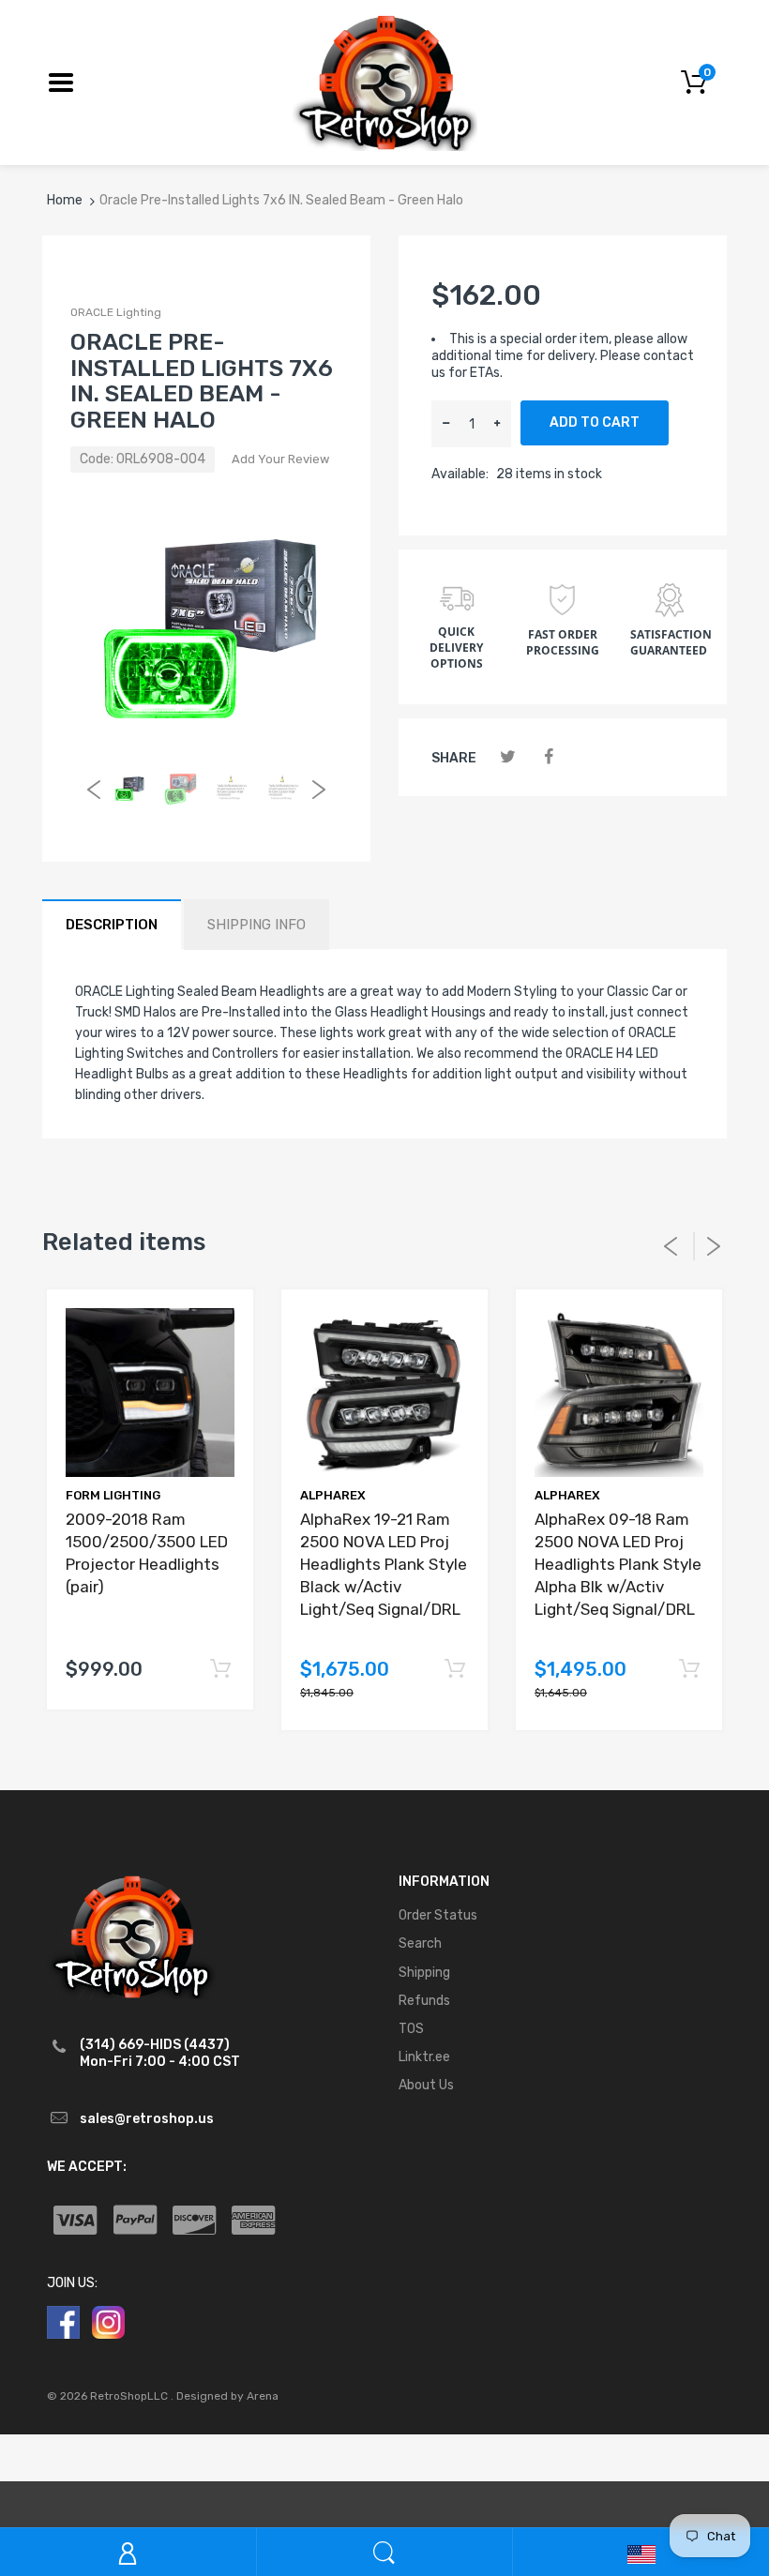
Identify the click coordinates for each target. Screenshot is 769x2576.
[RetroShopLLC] (385, 81)
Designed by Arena (227, 2396)
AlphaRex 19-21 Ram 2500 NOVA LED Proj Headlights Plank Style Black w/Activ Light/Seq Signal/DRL (384, 1564)
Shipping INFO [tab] (256, 925)
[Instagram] (108, 2321)
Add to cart (595, 422)
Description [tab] (112, 925)
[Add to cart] (454, 1670)
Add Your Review (280, 459)
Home (65, 200)
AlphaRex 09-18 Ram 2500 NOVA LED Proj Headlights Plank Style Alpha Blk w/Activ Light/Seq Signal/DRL (618, 1564)
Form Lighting (113, 1495)
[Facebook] (548, 757)
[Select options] (220, 1670)
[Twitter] (508, 757)
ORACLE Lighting (116, 312)
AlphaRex (333, 1495)
